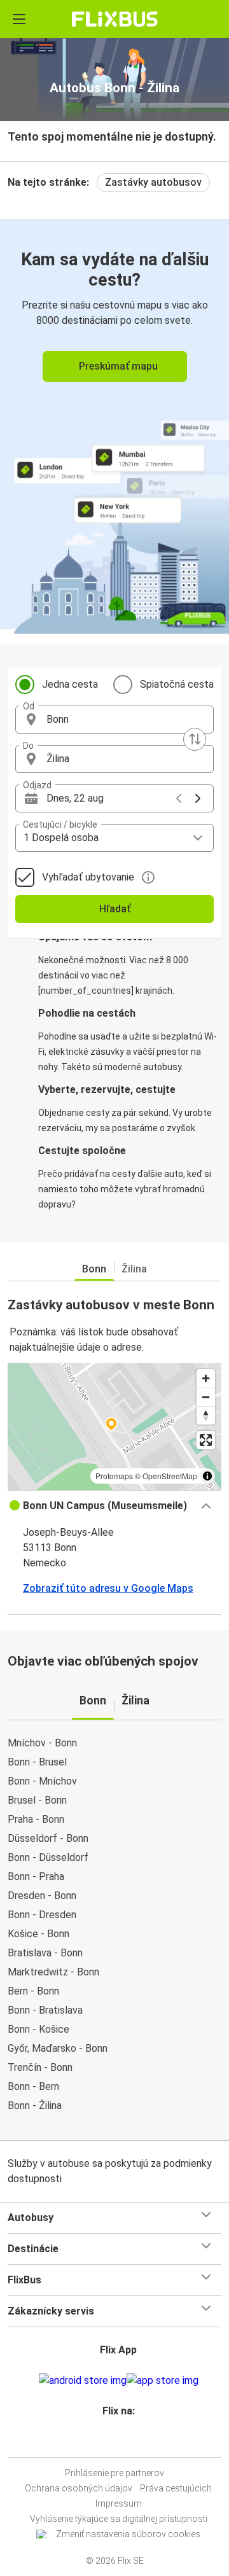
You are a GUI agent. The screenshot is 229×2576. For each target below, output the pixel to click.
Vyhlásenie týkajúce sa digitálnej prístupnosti (119, 2519)
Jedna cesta (70, 684)
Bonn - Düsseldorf (48, 1857)
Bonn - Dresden (42, 1915)
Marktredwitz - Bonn (53, 1972)
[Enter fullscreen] (206, 1440)
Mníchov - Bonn (42, 1743)
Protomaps (114, 1476)
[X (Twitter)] (124, 2441)
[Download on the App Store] (163, 2381)
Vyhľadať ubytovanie (88, 877)
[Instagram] (113, 2441)
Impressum (119, 2503)
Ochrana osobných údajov (79, 2488)
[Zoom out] (206, 1397)
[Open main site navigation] (19, 19)
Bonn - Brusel (37, 1762)
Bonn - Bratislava (45, 2010)
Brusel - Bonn (37, 1800)
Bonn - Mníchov (42, 1781)
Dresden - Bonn (42, 1896)
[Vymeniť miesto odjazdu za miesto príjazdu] (195, 739)
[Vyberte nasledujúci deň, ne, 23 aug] (198, 798)
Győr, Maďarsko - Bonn (58, 2048)
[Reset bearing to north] (206, 1415)
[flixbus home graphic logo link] (115, 19)
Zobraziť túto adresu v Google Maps (108, 1588)
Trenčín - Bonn (40, 2067)
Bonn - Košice (38, 2029)
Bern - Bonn (33, 1991)
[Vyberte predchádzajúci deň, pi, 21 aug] (179, 798)
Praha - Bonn (36, 1819)
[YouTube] (116, 2441)
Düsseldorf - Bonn (48, 1838)
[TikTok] (128, 2441)
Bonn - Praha (36, 1876)
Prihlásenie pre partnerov (114, 2473)
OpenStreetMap (170, 1476)
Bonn (94, 1269)
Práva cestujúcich (176, 2488)
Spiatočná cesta (177, 684)
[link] (114, 424)
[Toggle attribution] (207, 1476)
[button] (114, 720)
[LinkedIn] (120, 2441)
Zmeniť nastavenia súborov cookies (128, 2534)
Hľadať (115, 909)
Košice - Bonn (38, 1934)
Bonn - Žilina (35, 2106)
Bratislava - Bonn (45, 1953)
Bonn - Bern (33, 2086)
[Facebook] (109, 2441)
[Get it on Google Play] (83, 2381)
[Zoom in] (206, 1378)
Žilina (134, 1269)
